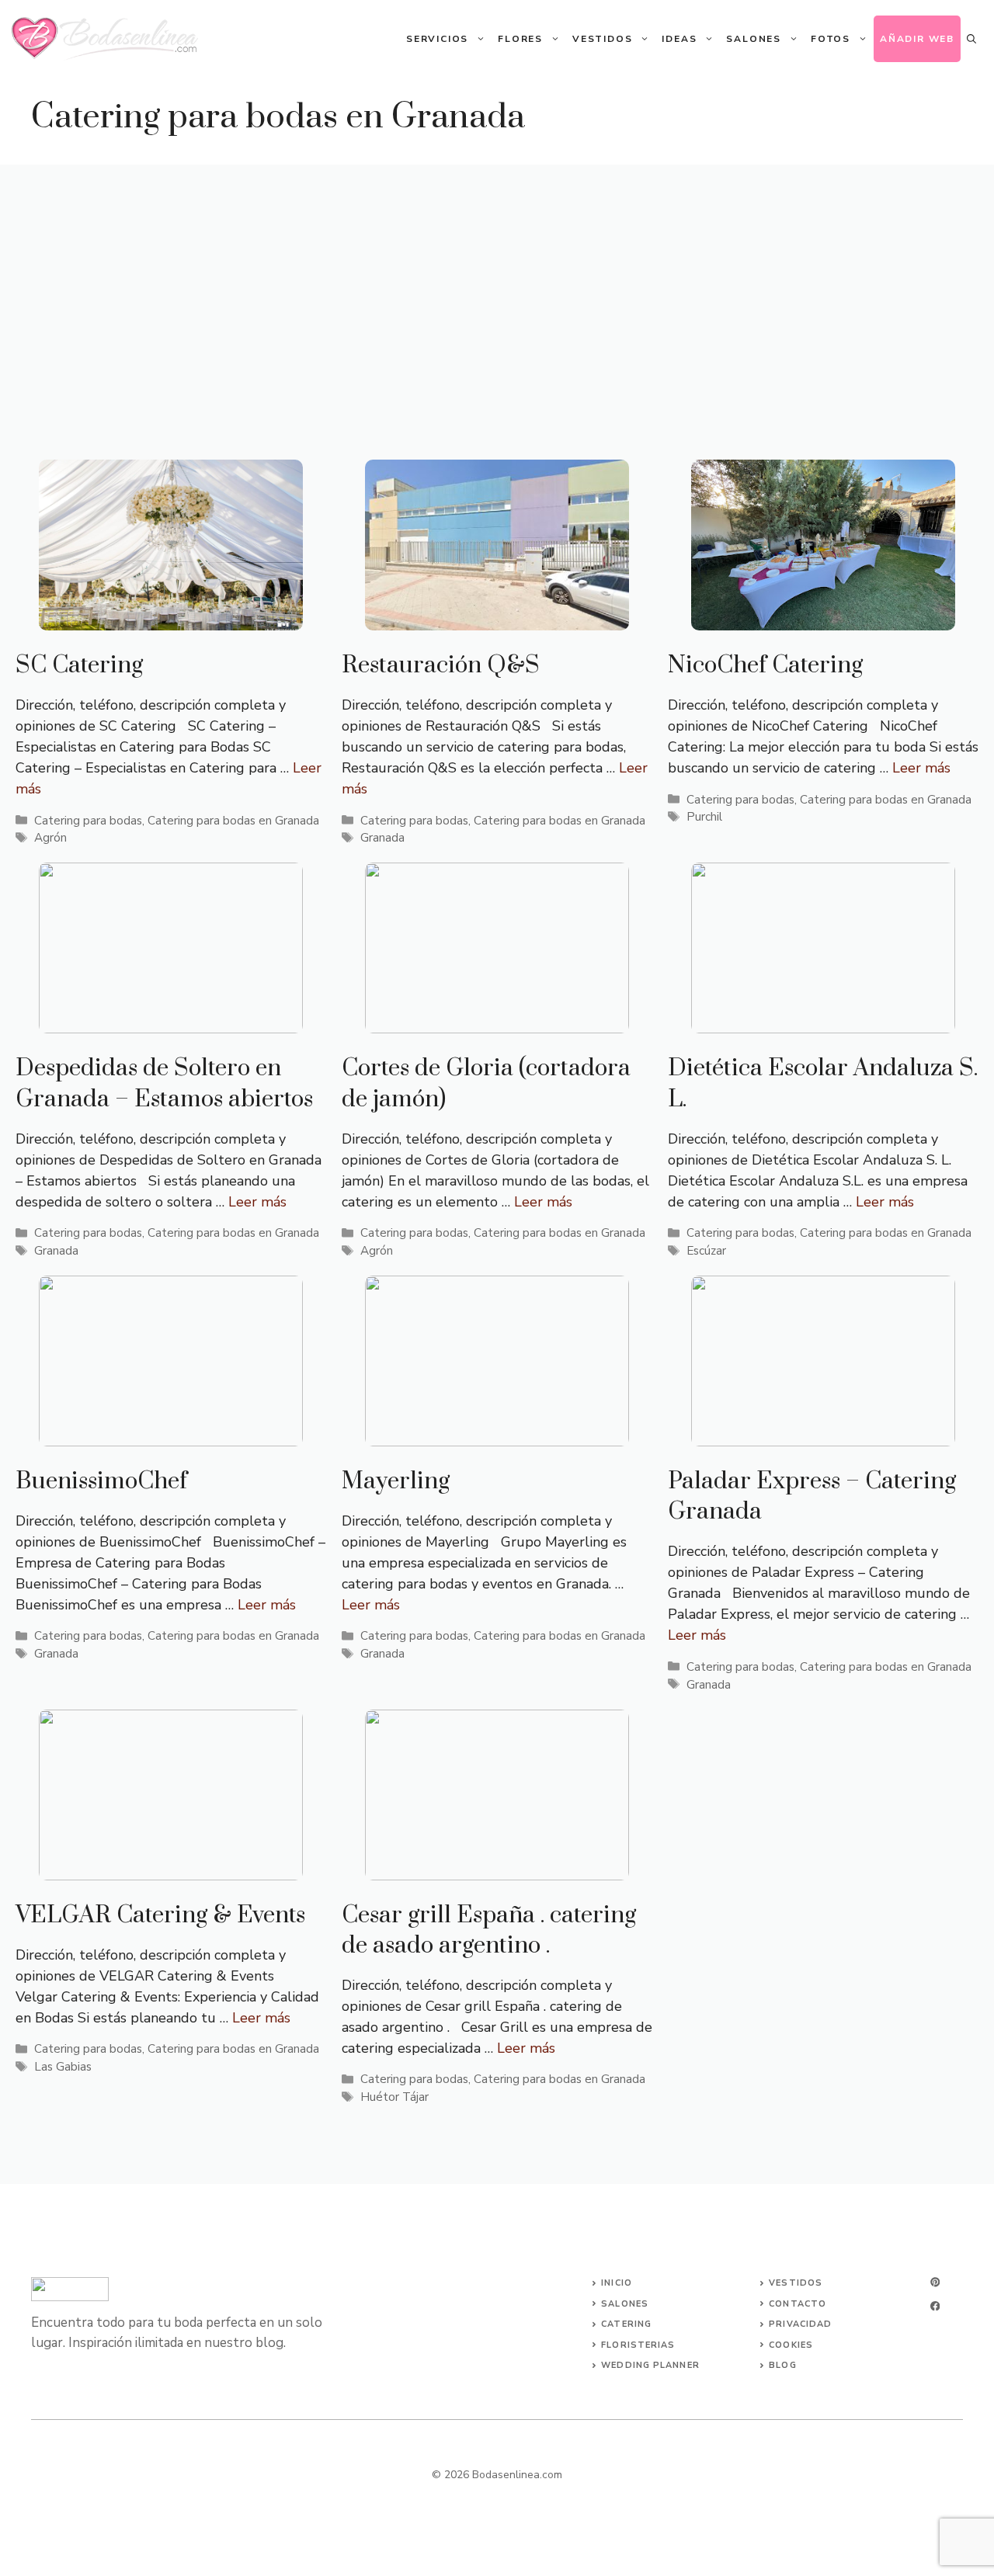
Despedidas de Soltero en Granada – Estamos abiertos (164, 1083)
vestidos (796, 2283)
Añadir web (917, 39)
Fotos (831, 39)
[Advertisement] (497, 281)
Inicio (617, 2283)
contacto (798, 2304)
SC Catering (79, 665)
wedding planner (650, 2365)
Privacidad (800, 2324)
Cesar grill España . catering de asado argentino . (489, 1930)
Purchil (704, 817)
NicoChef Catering (765, 665)
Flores (520, 39)
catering (626, 2324)
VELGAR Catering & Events (160, 1915)
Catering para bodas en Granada (233, 821)
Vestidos (602, 39)
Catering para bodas (88, 821)
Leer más (921, 768)
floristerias (638, 2345)
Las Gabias (63, 2067)
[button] (971, 39)
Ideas (679, 39)
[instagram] (935, 2282)
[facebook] (935, 2306)
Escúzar (706, 1251)
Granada (382, 838)
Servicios (437, 39)
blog (782, 2365)
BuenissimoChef (101, 1481)
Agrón (50, 838)
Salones (754, 39)
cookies (791, 2345)
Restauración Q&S (441, 665)
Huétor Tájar (394, 2097)
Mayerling (396, 1481)
